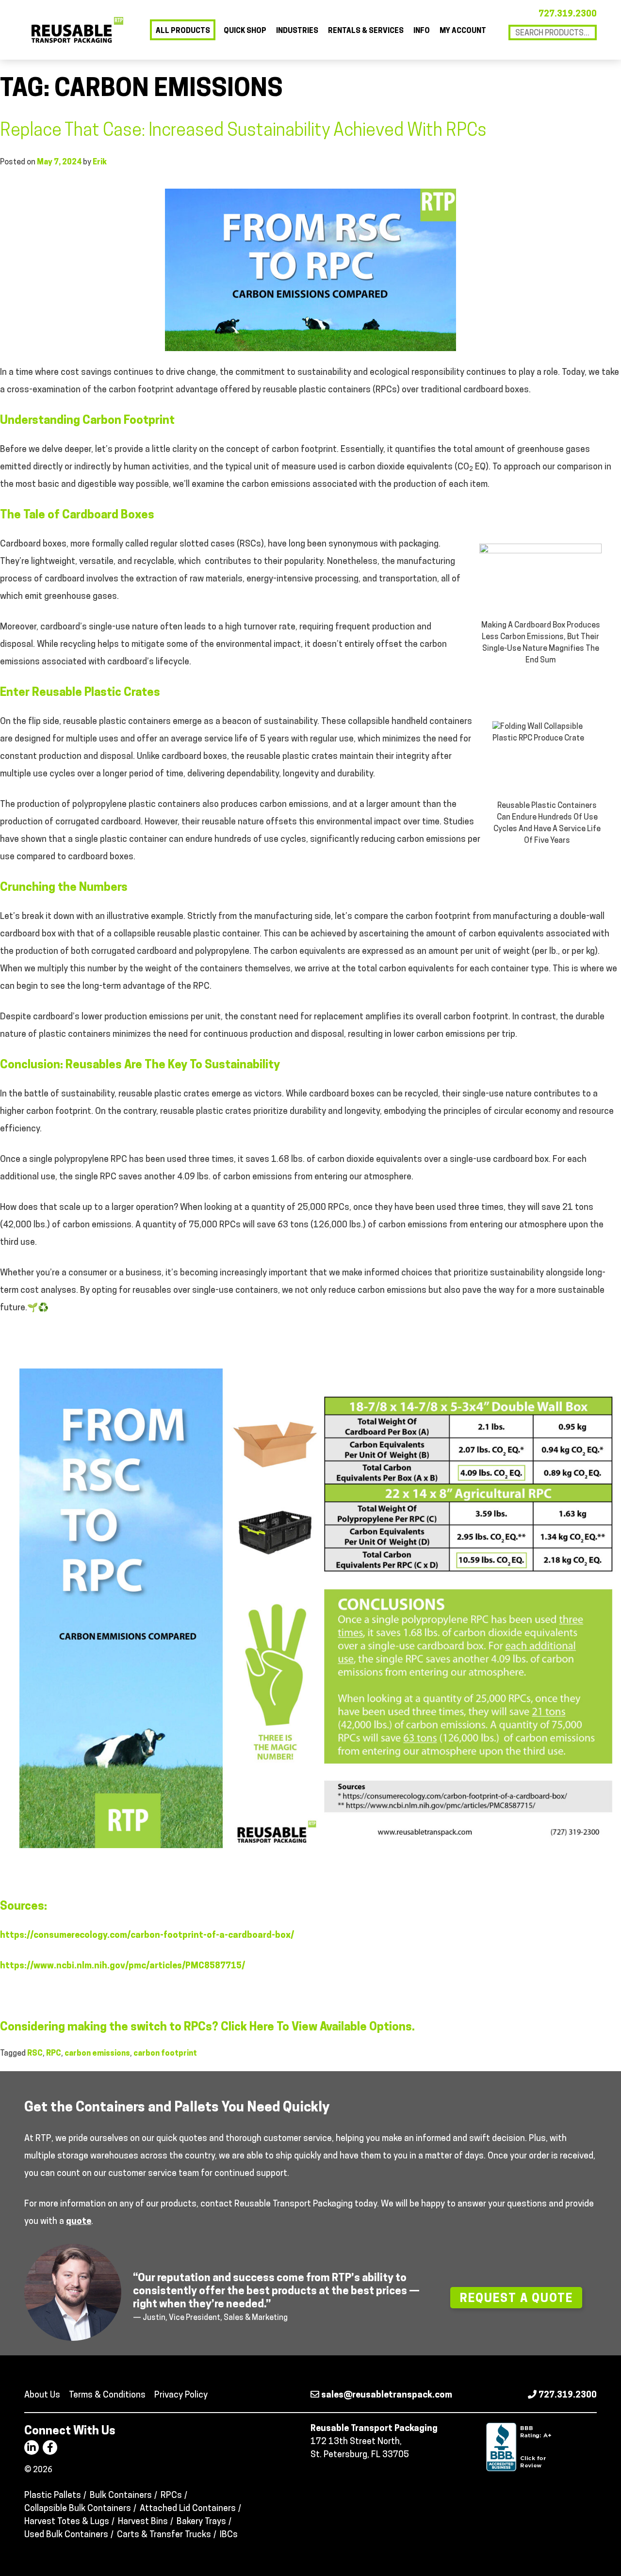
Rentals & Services (366, 31)
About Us (42, 2396)
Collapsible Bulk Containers (78, 2509)
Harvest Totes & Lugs (67, 2522)
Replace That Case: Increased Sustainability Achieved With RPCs (243, 131)
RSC (35, 2054)
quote (79, 2222)
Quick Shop (245, 31)
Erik (100, 162)
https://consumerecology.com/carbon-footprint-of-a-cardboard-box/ (147, 1936)
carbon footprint (165, 2054)
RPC (54, 2054)
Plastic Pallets (53, 2496)
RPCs (171, 2496)
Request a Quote (516, 2299)
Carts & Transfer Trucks (164, 2535)
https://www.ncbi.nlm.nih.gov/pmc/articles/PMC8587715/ (123, 1966)
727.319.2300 (568, 15)
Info (422, 31)
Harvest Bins (143, 2522)
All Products (183, 31)
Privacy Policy (181, 2396)
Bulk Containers (121, 2496)
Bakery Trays (201, 2522)
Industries (297, 31)
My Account (463, 31)
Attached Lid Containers (188, 2509)
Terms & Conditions (107, 2396)
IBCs (229, 2535)
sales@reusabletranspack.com (386, 2396)
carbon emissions (97, 2054)
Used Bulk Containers (66, 2535)
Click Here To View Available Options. (318, 2028)
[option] (310, 2292)
